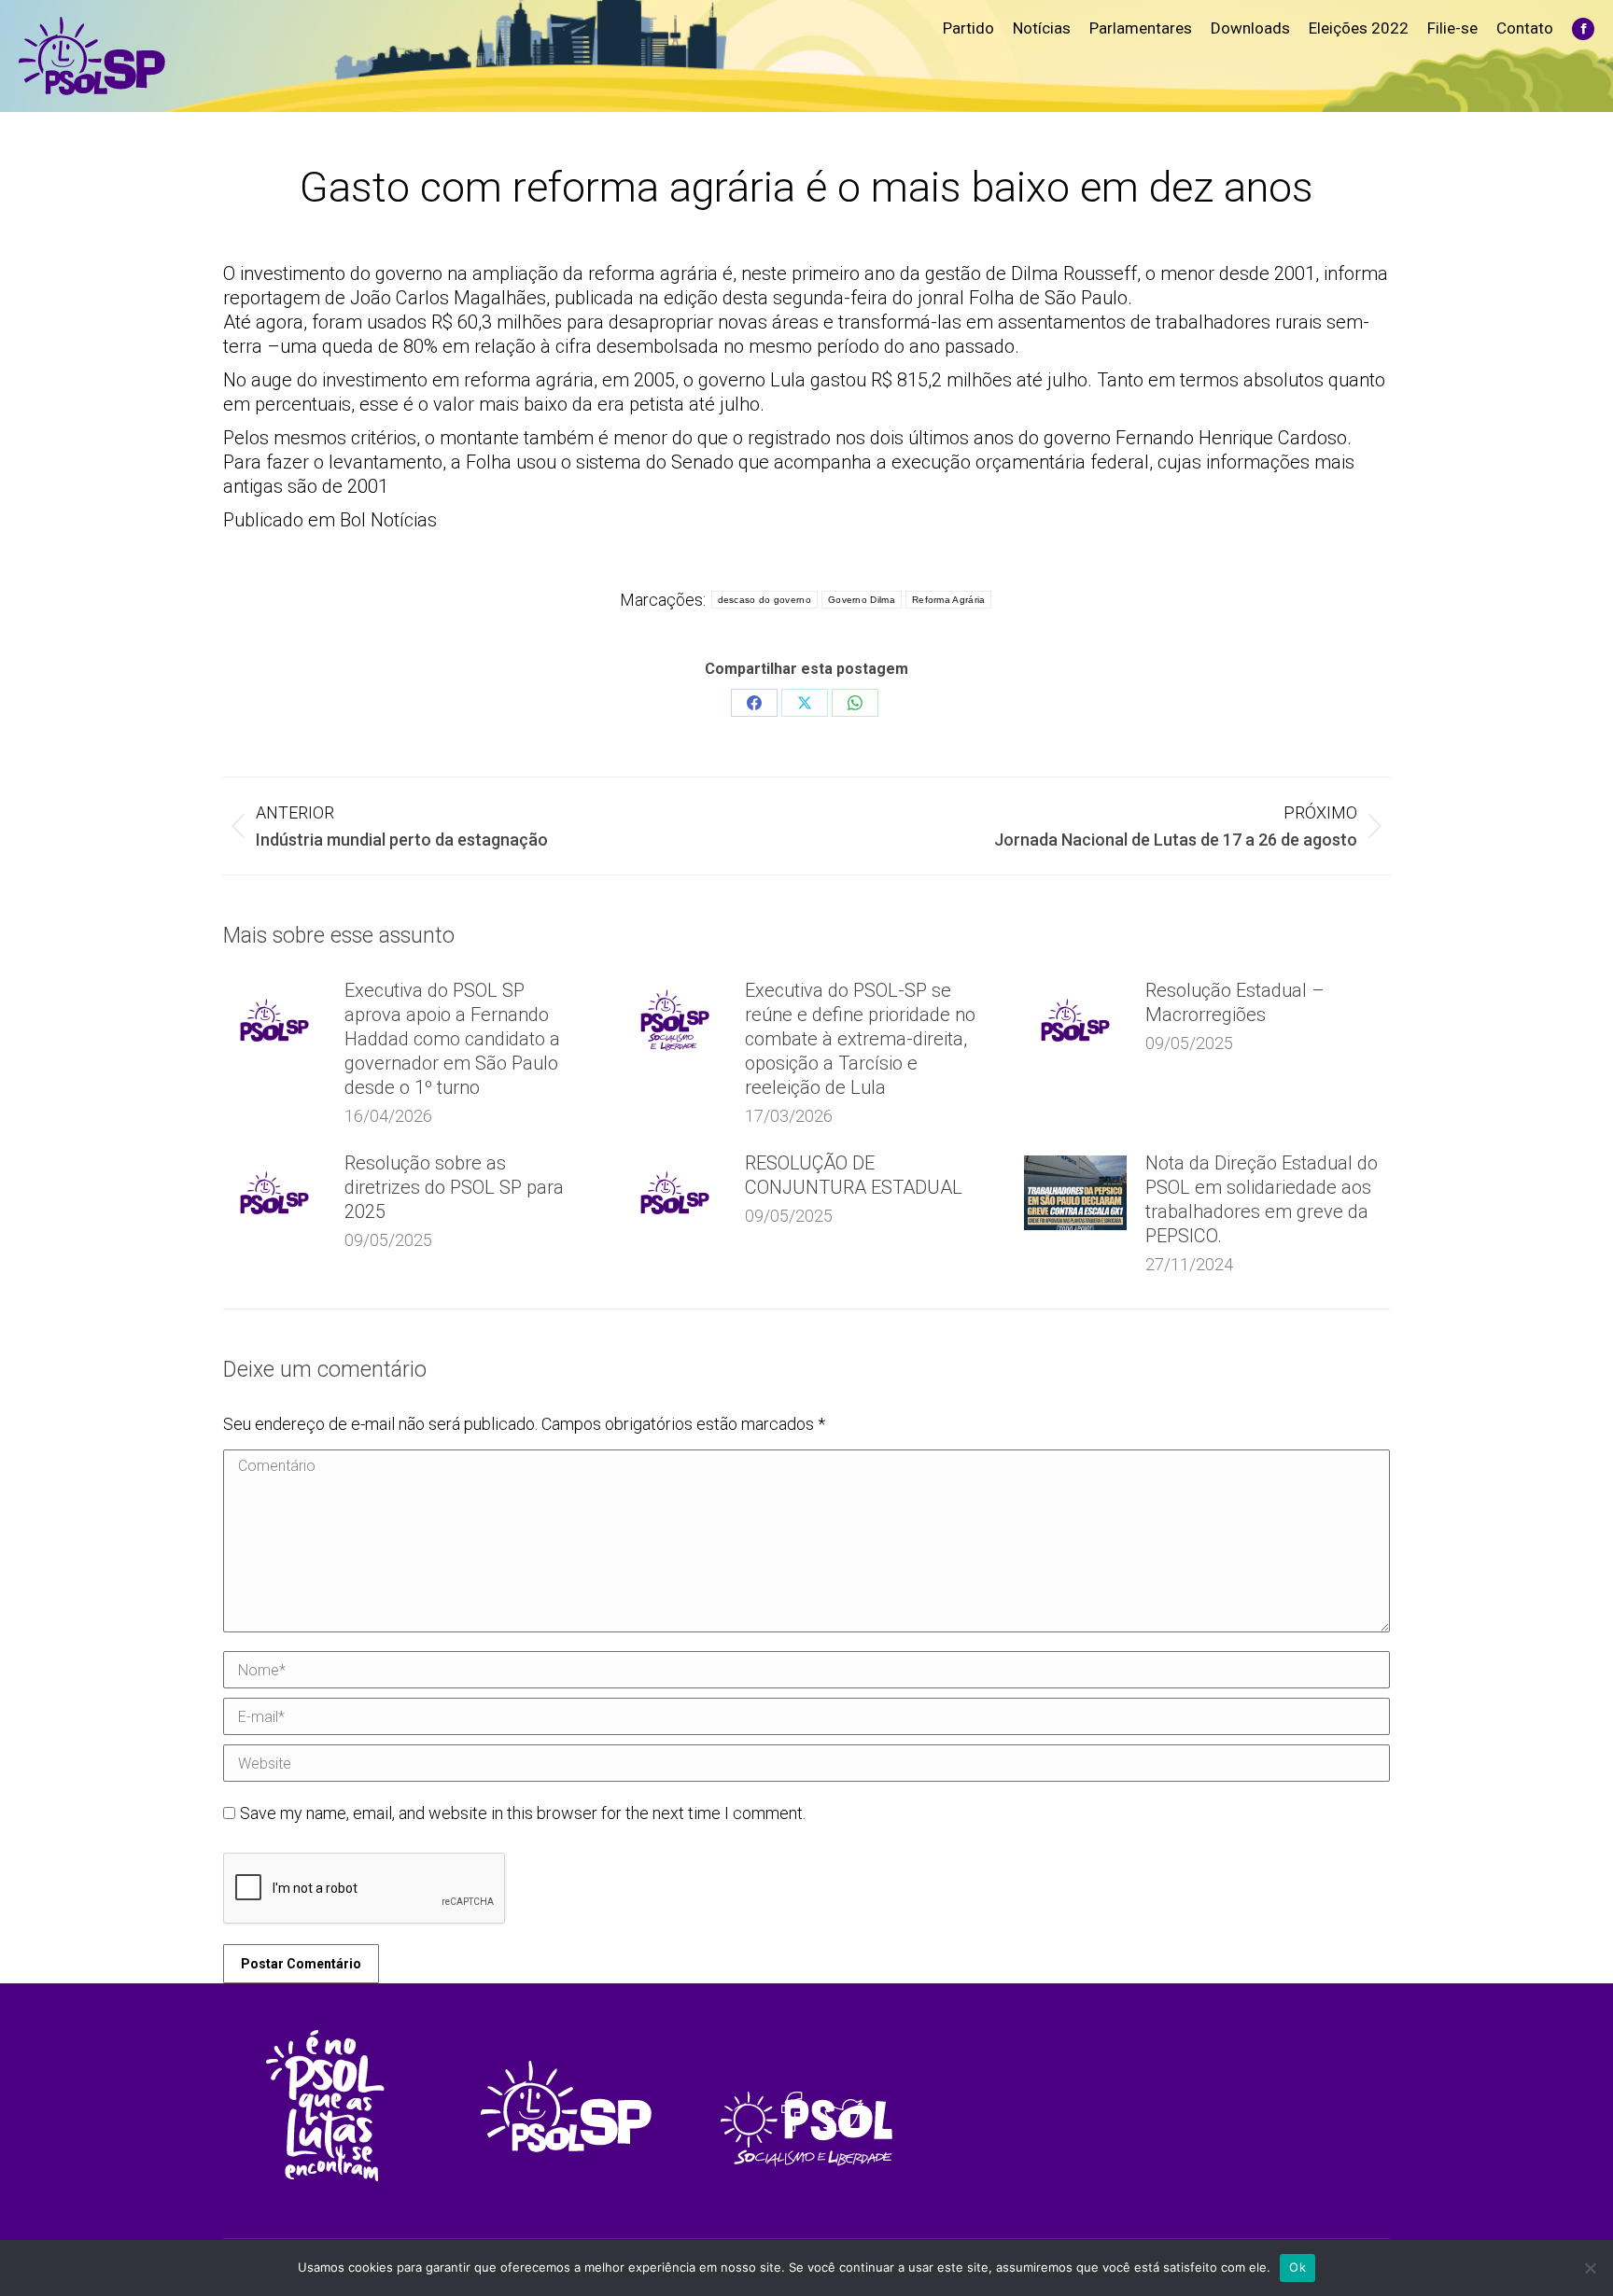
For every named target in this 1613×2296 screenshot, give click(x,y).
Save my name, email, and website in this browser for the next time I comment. (523, 1813)
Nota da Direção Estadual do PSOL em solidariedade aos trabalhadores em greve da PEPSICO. (1262, 1199)
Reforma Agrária (949, 600)
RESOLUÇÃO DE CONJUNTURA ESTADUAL (854, 1175)
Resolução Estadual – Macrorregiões (1235, 1002)
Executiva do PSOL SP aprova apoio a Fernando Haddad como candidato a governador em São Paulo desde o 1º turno (452, 1039)
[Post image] (274, 1020)
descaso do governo (764, 600)
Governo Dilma (862, 600)
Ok (1297, 2267)
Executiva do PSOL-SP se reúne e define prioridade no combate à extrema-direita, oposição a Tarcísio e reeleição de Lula (860, 1039)
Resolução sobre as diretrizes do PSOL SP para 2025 (454, 1187)
